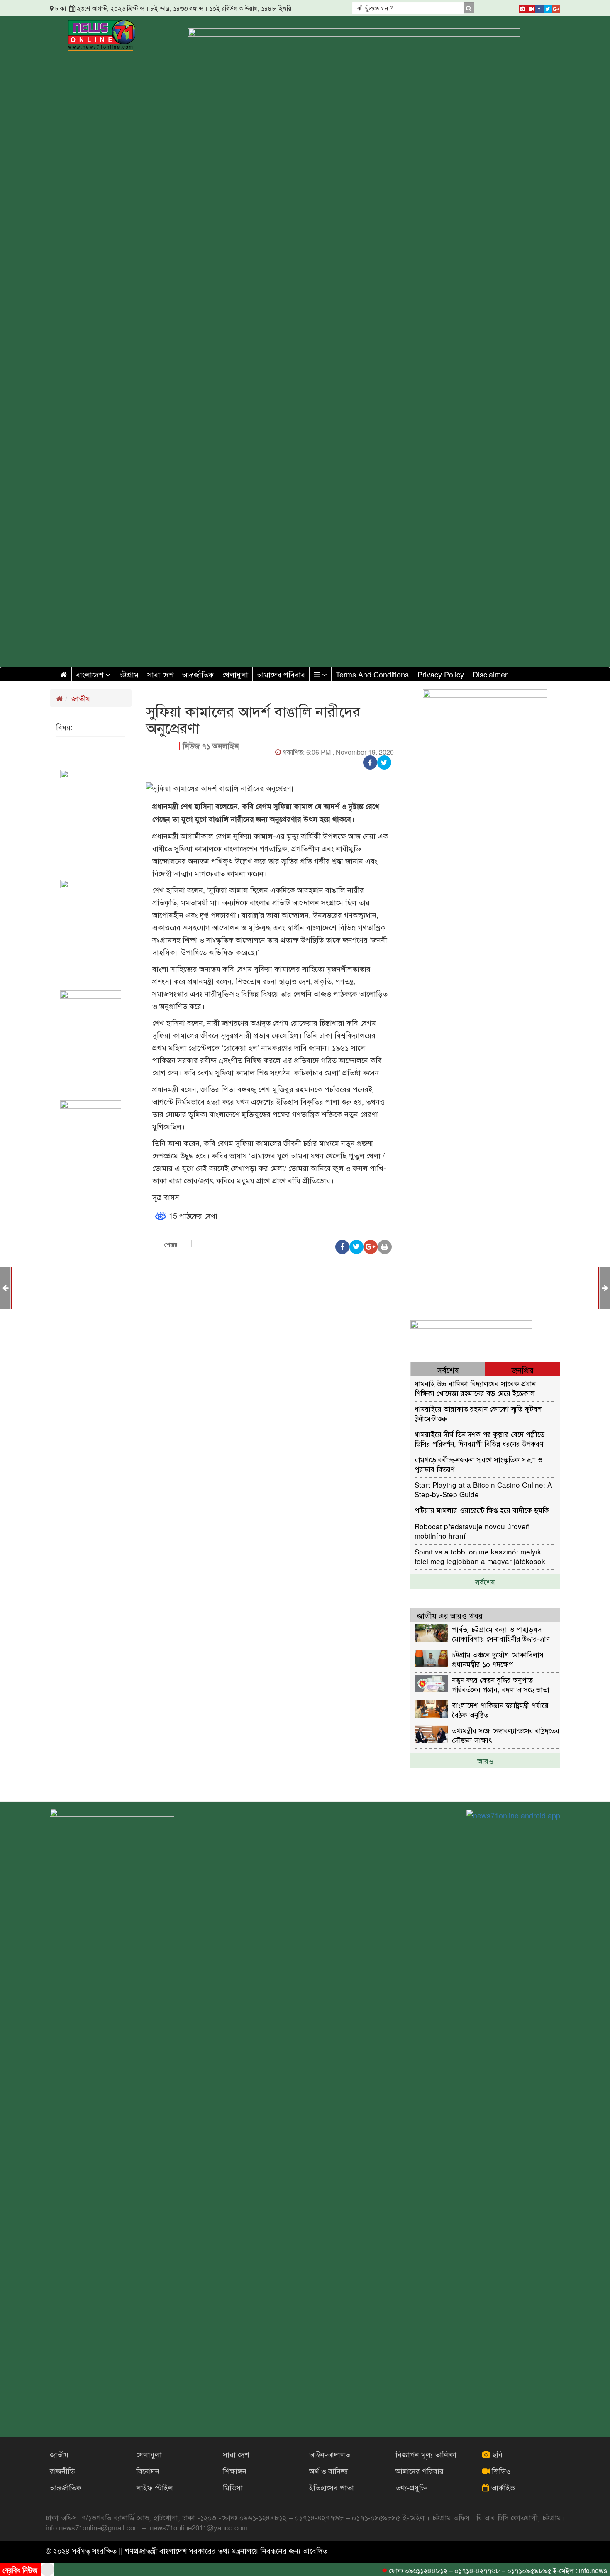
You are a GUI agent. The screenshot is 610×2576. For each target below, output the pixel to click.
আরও (485, 1760)
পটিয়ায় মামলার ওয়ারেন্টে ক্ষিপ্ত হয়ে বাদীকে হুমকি (482, 1510)
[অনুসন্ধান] (468, 8)
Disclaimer (490, 674)
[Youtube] (531, 7)
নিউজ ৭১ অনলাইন (211, 746)
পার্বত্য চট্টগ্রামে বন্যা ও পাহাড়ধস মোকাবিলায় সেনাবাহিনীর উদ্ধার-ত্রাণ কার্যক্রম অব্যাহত (501, 1634)
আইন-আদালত (330, 2454)
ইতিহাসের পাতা (332, 2487)
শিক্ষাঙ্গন (235, 2471)
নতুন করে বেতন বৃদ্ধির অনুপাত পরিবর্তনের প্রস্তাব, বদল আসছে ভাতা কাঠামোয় (501, 1684)
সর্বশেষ (485, 1581)
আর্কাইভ (502, 2487)
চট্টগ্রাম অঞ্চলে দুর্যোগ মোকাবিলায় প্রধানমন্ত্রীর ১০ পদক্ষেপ (498, 1659)
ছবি (496, 2454)
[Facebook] (539, 7)
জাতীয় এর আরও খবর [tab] (450, 1615)
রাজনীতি (62, 2471)
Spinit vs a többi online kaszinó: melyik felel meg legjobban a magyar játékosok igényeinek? (480, 1556)
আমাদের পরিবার (281, 674)
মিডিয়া (233, 2487)
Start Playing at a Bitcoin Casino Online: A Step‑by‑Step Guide (483, 1489)
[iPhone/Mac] (523, 7)
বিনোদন (148, 2471)
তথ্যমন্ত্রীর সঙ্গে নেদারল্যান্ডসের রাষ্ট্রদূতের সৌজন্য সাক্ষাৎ (506, 1735)
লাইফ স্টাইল (155, 2487)
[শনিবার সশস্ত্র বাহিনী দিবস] (605, 1287)
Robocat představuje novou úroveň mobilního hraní (472, 1531)
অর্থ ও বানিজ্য (329, 2471)
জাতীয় (81, 698)
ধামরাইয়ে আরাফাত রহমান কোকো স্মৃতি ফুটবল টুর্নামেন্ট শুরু (478, 1413)
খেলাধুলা (235, 674)
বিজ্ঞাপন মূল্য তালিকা (426, 2454)
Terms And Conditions (372, 674)
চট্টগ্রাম (129, 674)
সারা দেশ (160, 674)
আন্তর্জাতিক (198, 674)
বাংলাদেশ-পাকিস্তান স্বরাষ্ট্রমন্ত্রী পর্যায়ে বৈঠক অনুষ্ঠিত (500, 1710)
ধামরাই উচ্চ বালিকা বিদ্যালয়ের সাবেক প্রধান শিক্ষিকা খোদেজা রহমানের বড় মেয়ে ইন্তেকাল (475, 1388)
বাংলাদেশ (91, 674)
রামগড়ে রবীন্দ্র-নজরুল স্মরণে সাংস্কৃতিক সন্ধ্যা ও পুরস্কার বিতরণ (478, 1464)
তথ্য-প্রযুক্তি (411, 2487)
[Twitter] (548, 7)
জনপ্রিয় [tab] (523, 1370)
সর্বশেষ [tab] (448, 1370)
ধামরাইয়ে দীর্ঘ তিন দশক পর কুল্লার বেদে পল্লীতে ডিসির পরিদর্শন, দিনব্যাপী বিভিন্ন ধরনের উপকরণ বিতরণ (479, 1438)
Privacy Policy (441, 674)
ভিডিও (500, 2471)
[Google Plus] (556, 7)
